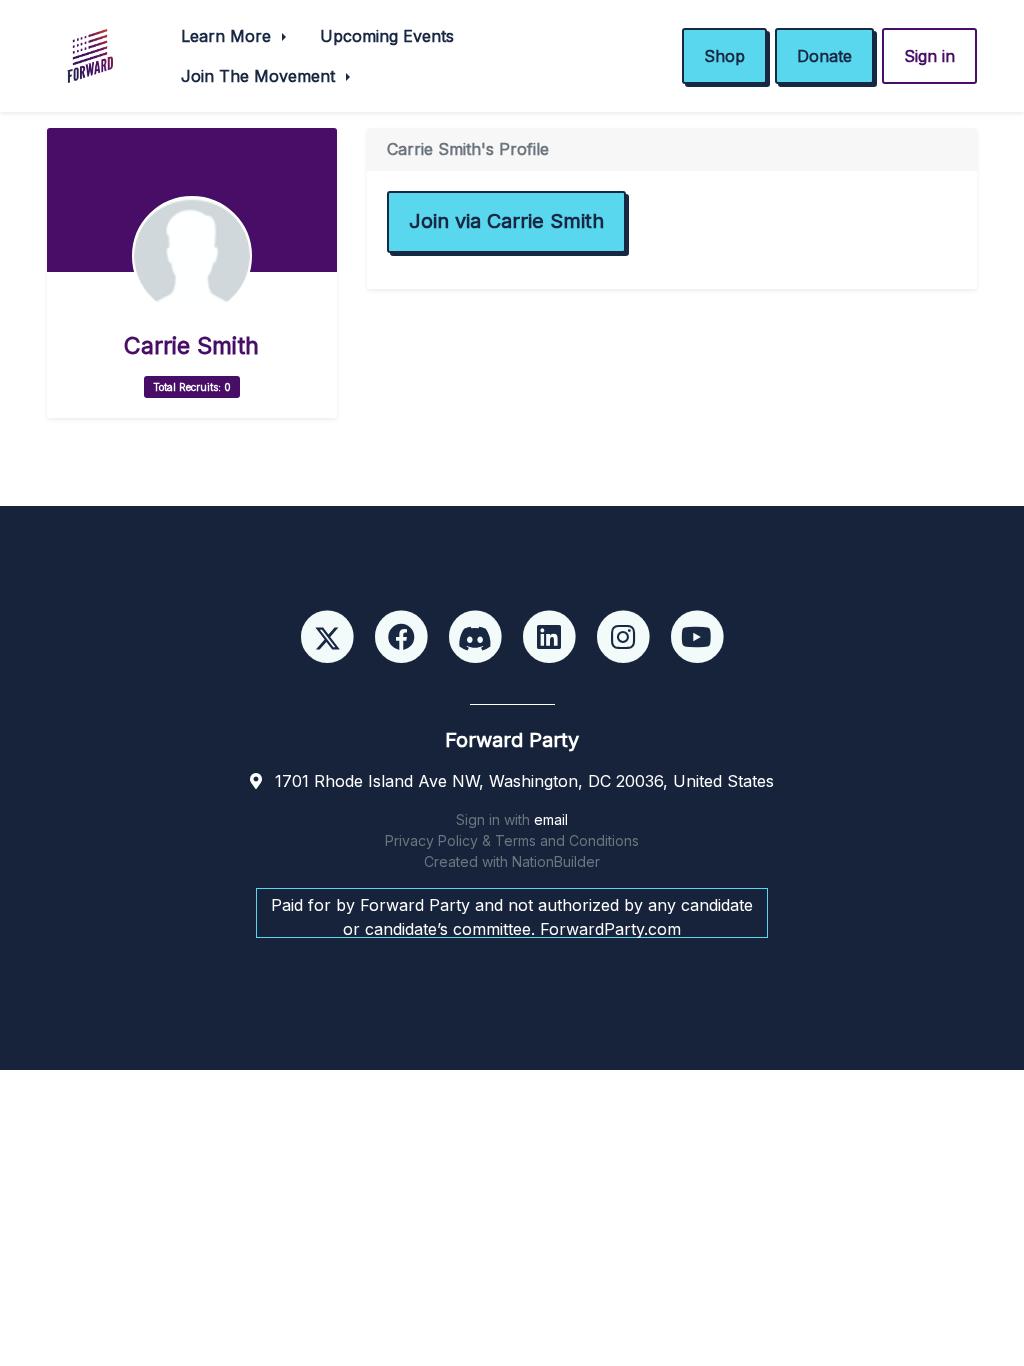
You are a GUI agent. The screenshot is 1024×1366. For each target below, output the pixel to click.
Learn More (228, 36)
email (551, 819)
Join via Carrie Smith (506, 221)
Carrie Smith (191, 346)
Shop (724, 56)
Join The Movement (260, 76)
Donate (824, 56)
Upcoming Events (387, 36)
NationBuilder (556, 861)
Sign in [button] (929, 56)
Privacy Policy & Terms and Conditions (512, 840)
